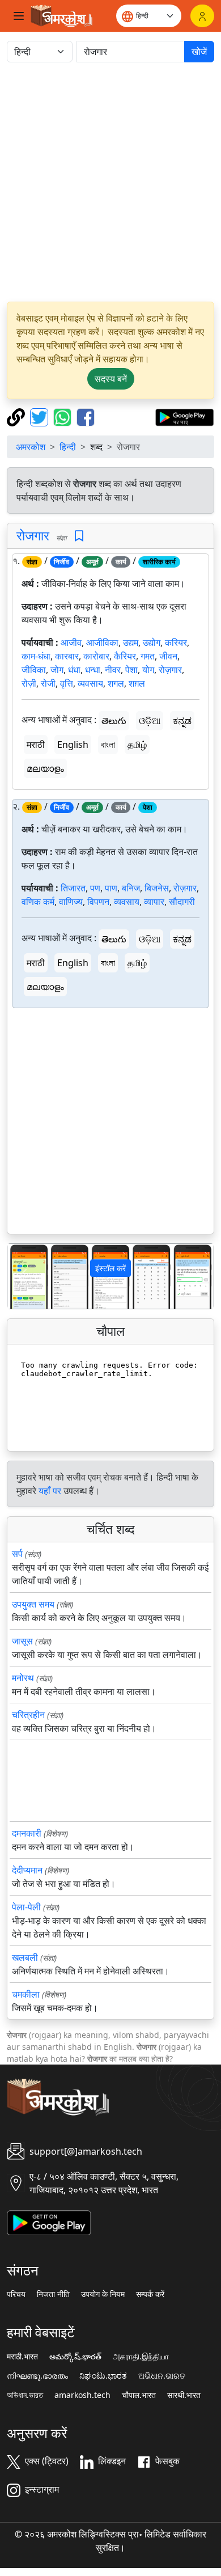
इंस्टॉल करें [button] (110, 1268)
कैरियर (125, 656)
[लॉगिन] (202, 16)
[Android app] (49, 2222)
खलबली (25, 1957)
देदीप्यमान (27, 1870)
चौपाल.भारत (139, 2395)
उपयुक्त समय (33, 1604)
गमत (148, 656)
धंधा (74, 670)
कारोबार (96, 656)
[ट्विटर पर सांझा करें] (41, 416)
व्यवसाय (90, 683)
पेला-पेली (26, 1907)
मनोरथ (23, 1678)
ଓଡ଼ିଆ (150, 721)
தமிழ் (137, 745)
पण (95, 888)
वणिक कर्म (38, 902)
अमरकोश (31, 447)
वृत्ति (67, 683)
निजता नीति (53, 2294)
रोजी (48, 683)
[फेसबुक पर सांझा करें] (86, 416)
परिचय (16, 2294)
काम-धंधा (36, 656)
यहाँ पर (50, 1491)
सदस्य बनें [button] (111, 379)
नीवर (113, 670)
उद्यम (131, 642)
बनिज (131, 888)
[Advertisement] (110, 182)
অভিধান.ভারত (25, 2395)
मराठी (36, 745)
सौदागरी (182, 902)
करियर (176, 642)
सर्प (17, 1554)
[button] (23, 1276)
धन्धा (93, 670)
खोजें (199, 52)
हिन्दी (68, 447)
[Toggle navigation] (19, 16)
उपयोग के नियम (103, 2294)
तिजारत (73, 888)
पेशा (131, 670)
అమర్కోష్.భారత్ (75, 2357)
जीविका (34, 670)
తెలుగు (114, 721)
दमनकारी (27, 1833)
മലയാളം (45, 768)
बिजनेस (157, 888)
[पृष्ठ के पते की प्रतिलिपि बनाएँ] (17, 416)
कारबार (67, 656)
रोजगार (33, 535)
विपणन (98, 902)
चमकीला (26, 1994)
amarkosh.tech (82, 2395)
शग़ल (137, 683)
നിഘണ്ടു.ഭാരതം (37, 2376)
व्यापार (154, 902)
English (73, 745)
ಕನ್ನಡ (182, 721)
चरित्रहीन (28, 1715)
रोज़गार (170, 670)
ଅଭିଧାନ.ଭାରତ (162, 2376)
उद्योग (152, 642)
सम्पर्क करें (150, 2294)
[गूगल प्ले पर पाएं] (184, 416)
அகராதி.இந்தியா (141, 2357)
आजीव (71, 642)
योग (148, 670)
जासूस (22, 1641)
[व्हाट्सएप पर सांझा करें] (64, 416)
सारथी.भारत (184, 2395)
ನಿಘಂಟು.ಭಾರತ (103, 2376)
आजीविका (102, 642)
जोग (57, 670)
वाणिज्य (71, 902)
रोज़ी (29, 683)
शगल (116, 683)
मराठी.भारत (22, 2357)
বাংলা (108, 745)
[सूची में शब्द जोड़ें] (79, 536)
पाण (111, 888)
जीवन (168, 656)
